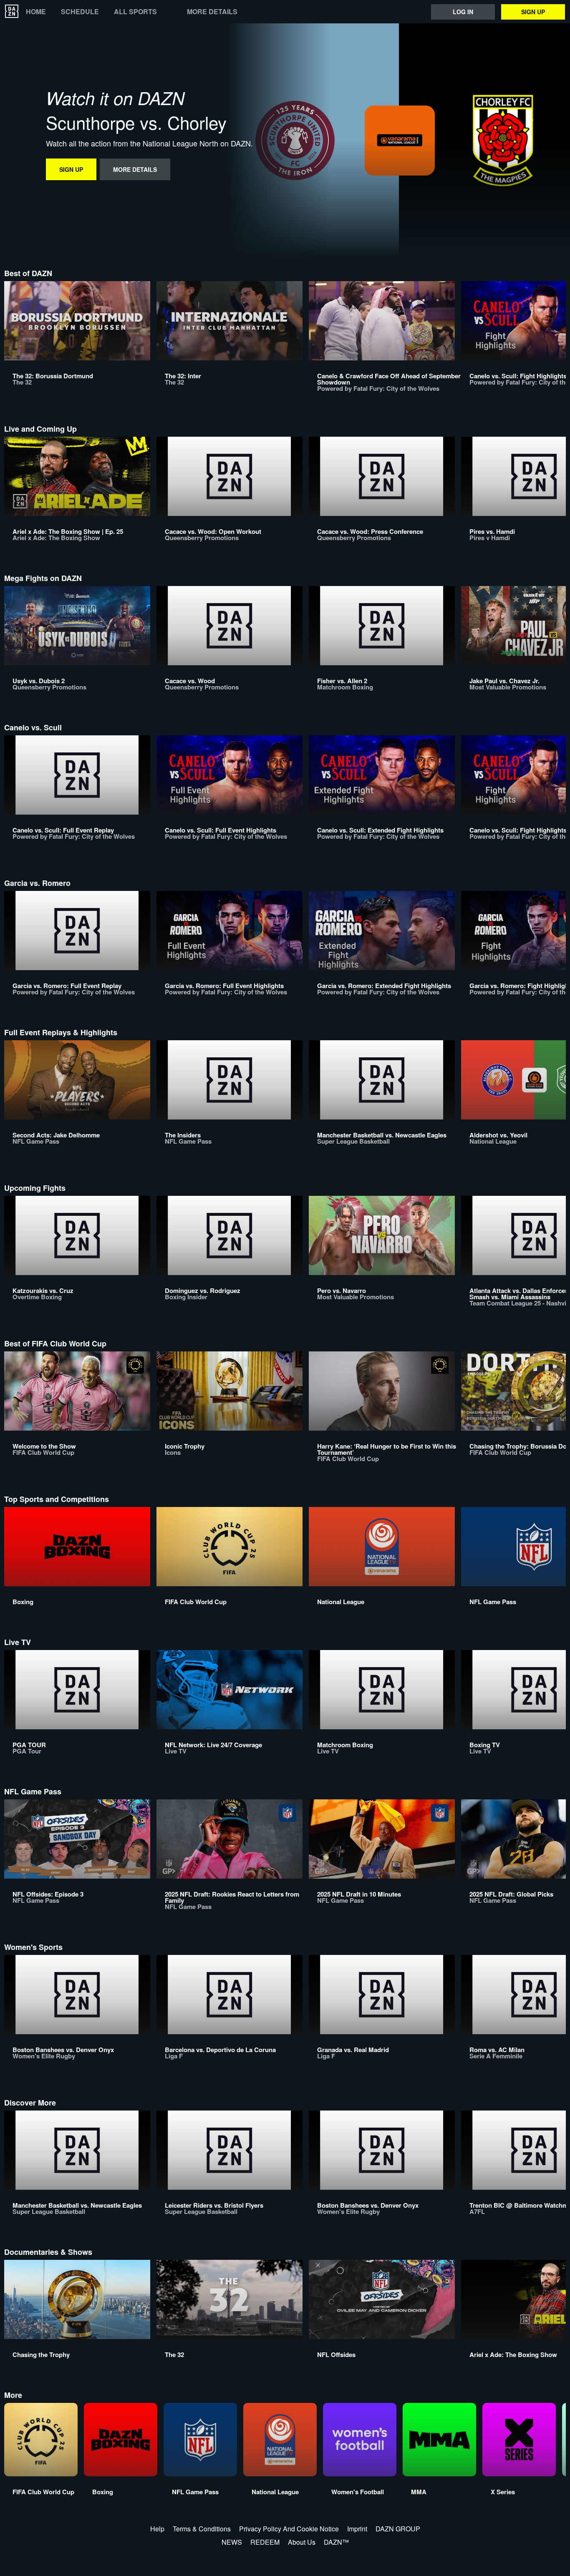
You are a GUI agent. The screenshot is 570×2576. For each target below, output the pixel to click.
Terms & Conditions (202, 2529)
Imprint (357, 2529)
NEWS (232, 2542)
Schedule (80, 12)
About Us (302, 2542)
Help (157, 2529)
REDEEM (265, 2542)
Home (36, 12)
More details (212, 12)
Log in (463, 12)
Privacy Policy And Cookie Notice (289, 2529)
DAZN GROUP (398, 2529)
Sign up (533, 12)
